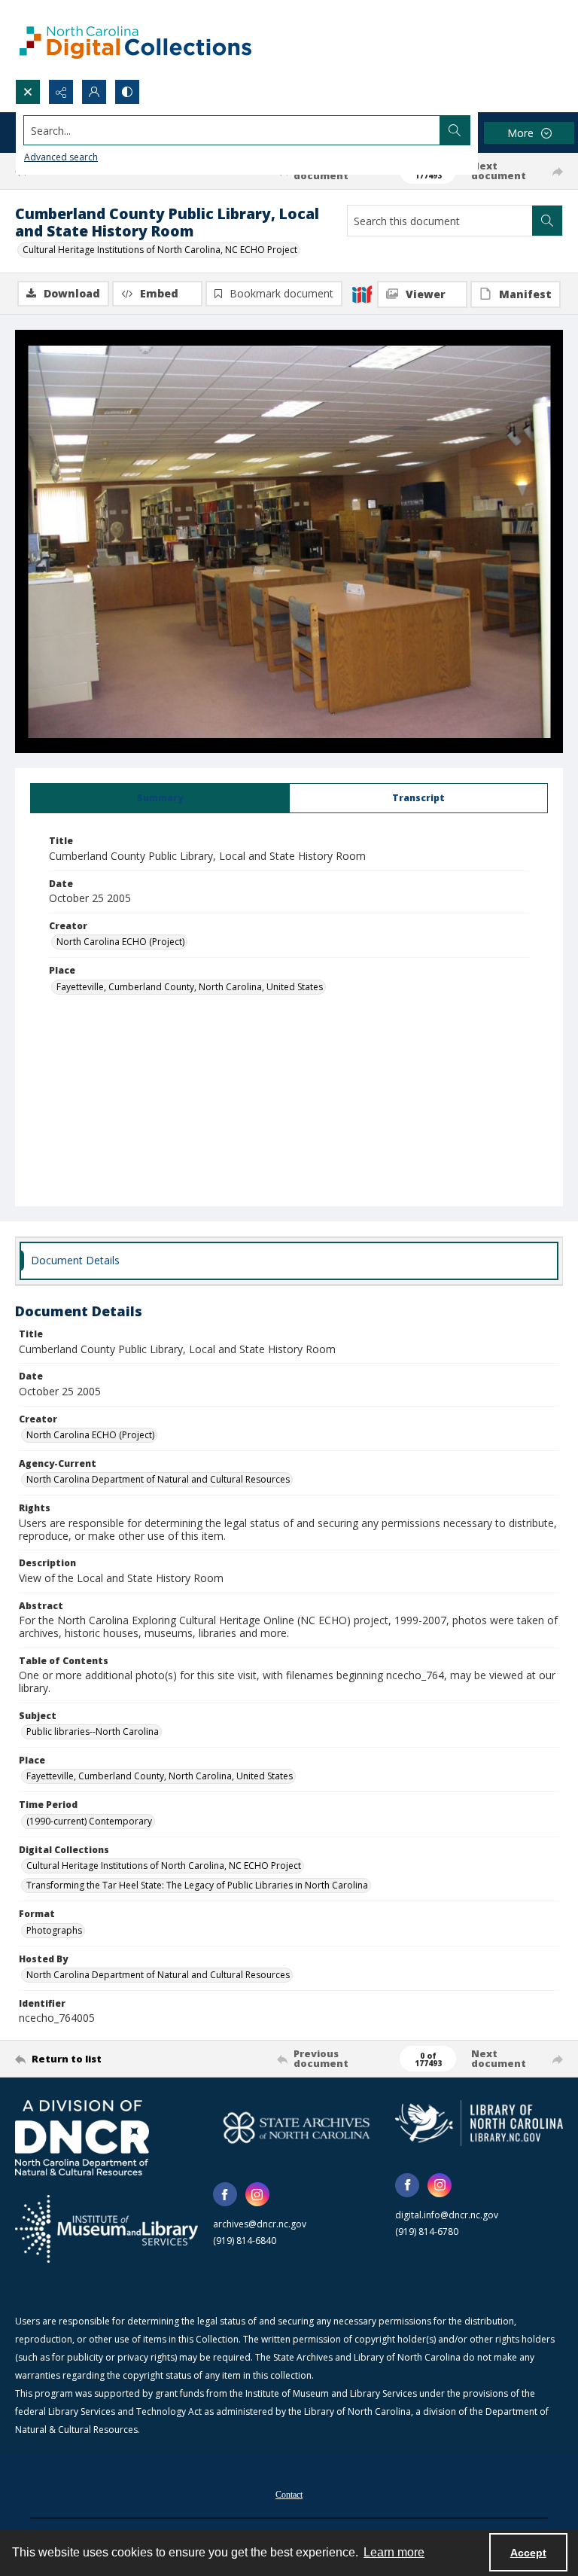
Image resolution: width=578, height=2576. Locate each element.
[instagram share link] (257, 2194)
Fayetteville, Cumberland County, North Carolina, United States (190, 987)
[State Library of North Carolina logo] (479, 2123)
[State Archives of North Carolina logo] (297, 2128)
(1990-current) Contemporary (89, 1821)
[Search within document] (547, 221)
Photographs (54, 1930)
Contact (289, 2495)
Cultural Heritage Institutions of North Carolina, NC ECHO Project (160, 250)
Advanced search (61, 157)
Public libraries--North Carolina (93, 1732)
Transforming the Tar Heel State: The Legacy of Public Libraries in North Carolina (197, 1885)
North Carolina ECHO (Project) (120, 942)
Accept (528, 2553)
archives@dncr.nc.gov (260, 2224)
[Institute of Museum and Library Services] (106, 2229)
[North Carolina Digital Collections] (135, 40)
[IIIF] (362, 294)
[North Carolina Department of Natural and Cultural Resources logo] (82, 2138)
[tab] (160, 798)
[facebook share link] (225, 2194)
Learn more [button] (394, 2552)
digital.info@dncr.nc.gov (447, 2215)
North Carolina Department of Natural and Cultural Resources (158, 1479)
